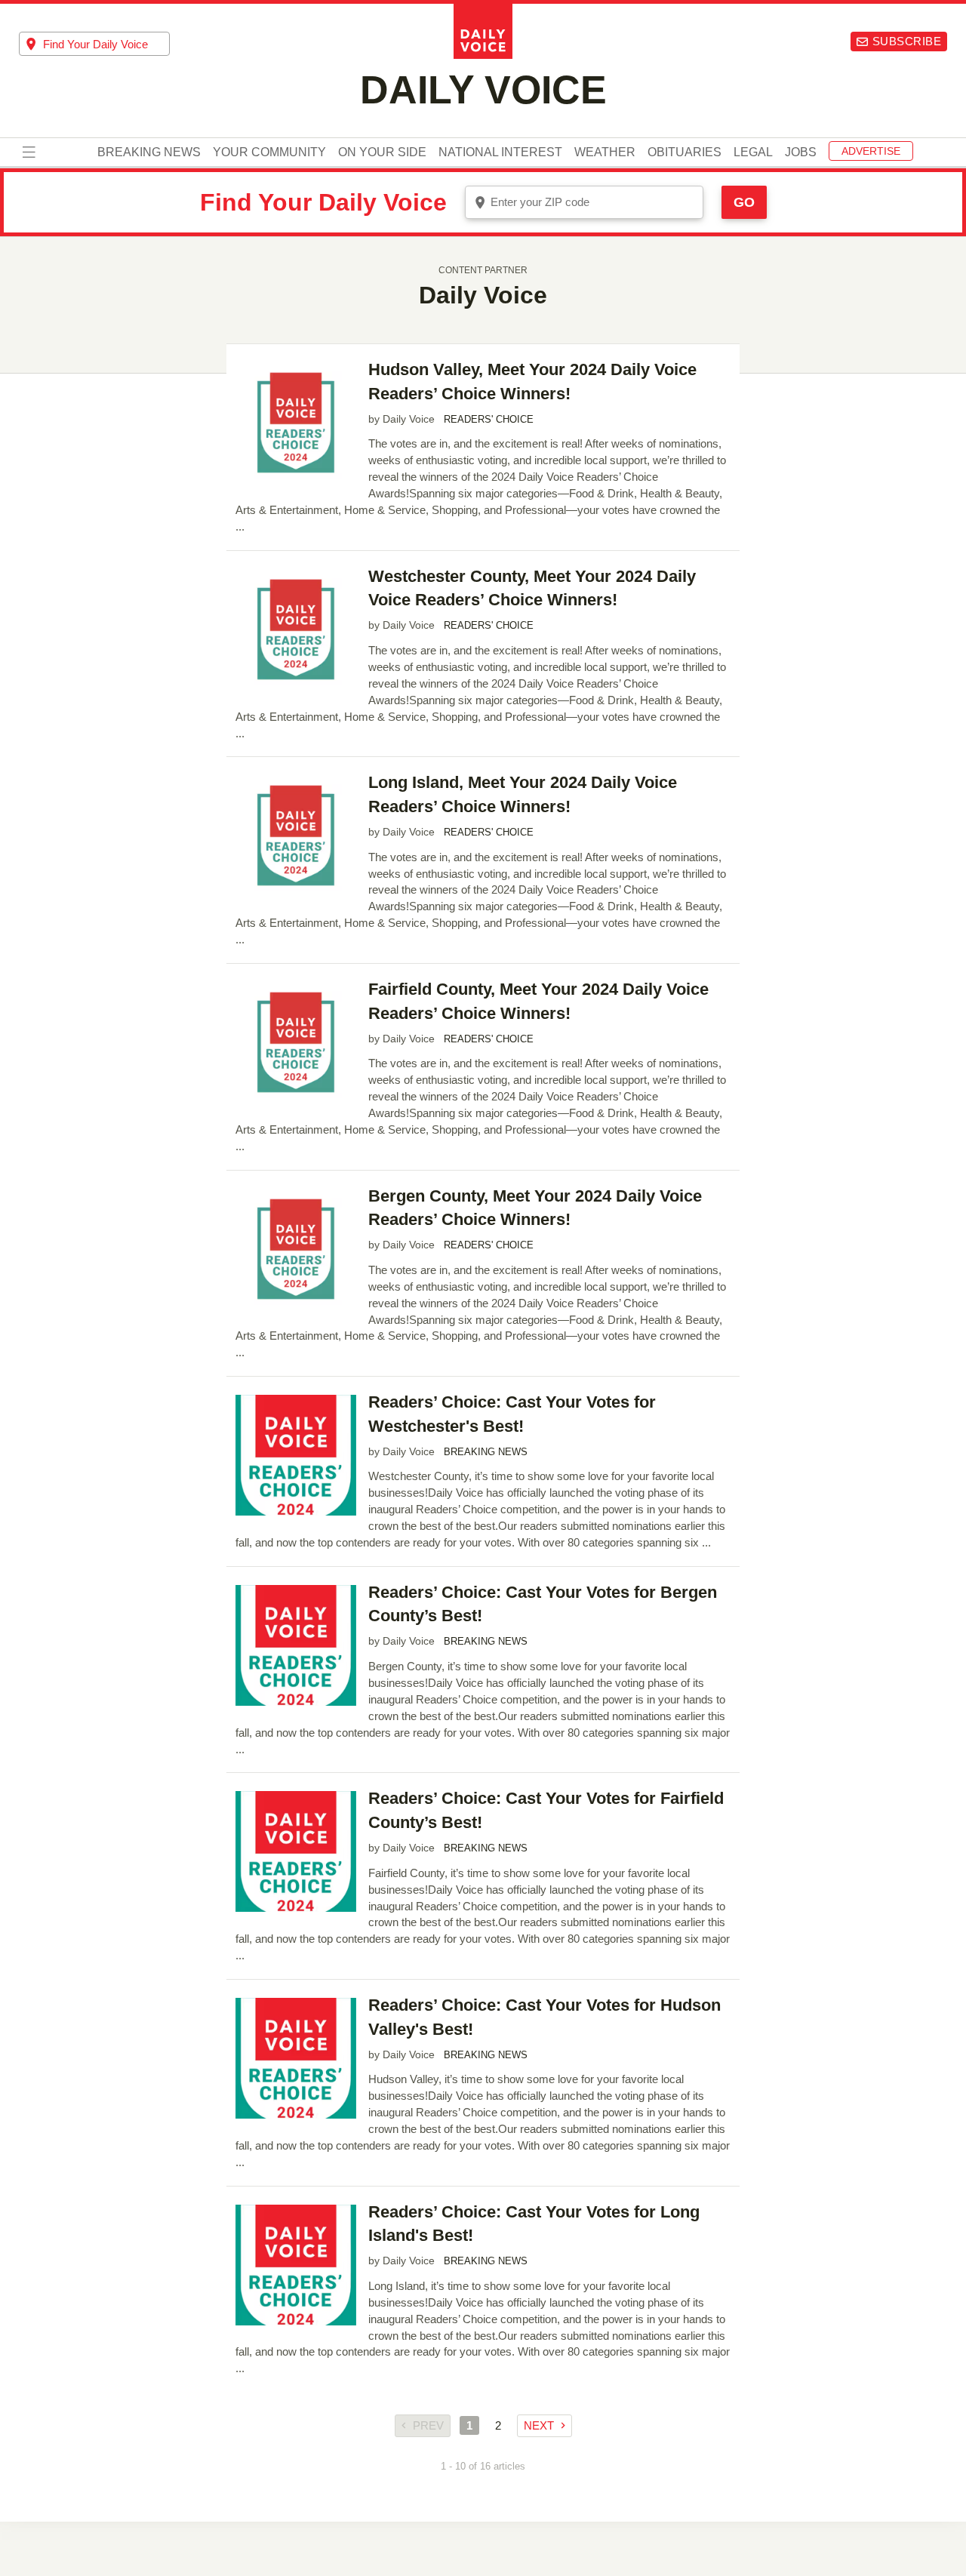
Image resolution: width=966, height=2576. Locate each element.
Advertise (871, 152)
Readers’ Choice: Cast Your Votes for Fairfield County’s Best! (546, 1810)
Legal (753, 153)
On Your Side (382, 153)
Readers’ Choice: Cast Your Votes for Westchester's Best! (512, 1414)
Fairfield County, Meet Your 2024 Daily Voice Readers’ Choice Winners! (538, 1001)
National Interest (500, 153)
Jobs (801, 153)
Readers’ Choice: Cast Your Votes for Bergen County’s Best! (543, 1604)
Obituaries (685, 153)
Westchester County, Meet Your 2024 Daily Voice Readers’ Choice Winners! (532, 588)
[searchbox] (106, 44)
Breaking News (149, 153)
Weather (605, 153)
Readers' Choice (489, 420)
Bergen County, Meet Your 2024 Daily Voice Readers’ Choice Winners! (535, 1208)
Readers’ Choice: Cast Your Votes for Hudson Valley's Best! (545, 2017)
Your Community (269, 153)
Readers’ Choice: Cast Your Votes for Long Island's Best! (534, 2224)
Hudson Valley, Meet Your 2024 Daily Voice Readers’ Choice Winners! (532, 382)
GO (744, 202)
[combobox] (94, 44)
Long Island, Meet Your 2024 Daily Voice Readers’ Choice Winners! (523, 794)
